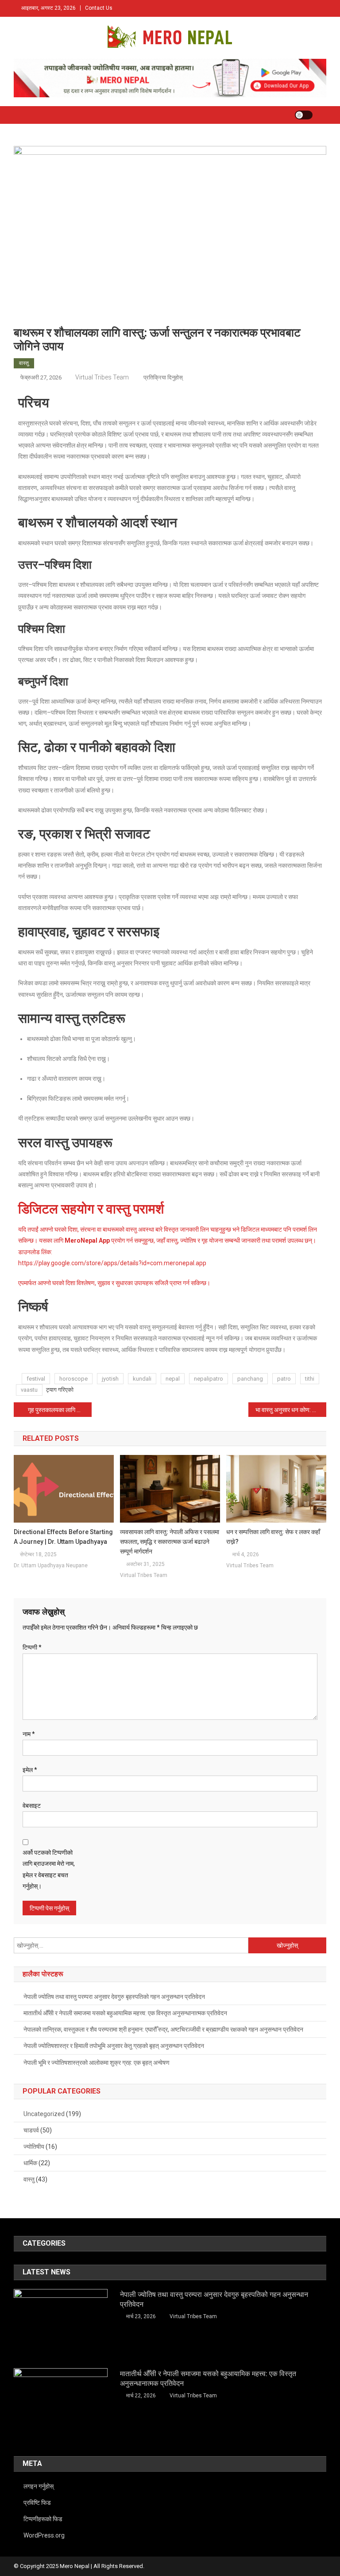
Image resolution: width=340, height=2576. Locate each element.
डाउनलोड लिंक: (35, 1252)
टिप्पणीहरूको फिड (43, 2519)
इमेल (30, 1770)
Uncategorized (44, 2114)
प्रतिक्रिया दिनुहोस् (162, 377)
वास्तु (24, 363)
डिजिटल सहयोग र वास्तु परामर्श (91, 1209)
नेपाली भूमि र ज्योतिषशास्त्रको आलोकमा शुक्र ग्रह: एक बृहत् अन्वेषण (97, 2063)
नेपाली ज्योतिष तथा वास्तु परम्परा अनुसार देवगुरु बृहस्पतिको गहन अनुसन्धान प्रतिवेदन (114, 1997)
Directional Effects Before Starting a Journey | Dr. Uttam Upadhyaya (63, 1537)
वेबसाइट (32, 1806)
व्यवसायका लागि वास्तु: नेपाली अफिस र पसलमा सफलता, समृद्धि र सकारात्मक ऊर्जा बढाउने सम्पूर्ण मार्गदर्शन (170, 1542)
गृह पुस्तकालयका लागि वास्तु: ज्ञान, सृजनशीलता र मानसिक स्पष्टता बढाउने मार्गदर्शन (60, 1410)
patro (284, 1379)
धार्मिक (30, 2163)
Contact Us (99, 8)
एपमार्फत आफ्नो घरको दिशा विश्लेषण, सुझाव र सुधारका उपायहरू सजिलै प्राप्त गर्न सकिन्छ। (114, 1283)
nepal (173, 1379)
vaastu (29, 1390)
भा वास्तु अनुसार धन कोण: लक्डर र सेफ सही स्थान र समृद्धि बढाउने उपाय (291, 1410)
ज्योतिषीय (34, 2147)
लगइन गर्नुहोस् (39, 2486)
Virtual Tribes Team (102, 377)
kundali (142, 1379)
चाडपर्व (31, 2130)
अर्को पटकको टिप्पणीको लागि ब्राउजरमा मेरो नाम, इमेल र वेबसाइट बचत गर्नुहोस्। (49, 1869)
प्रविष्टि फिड (37, 2503)
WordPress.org (44, 2535)
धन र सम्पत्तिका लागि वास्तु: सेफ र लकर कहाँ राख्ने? (273, 1537)
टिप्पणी (32, 1647)
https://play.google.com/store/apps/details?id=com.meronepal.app (112, 1263)
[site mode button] (304, 115)
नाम (29, 1734)
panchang (250, 1379)
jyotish (110, 1379)
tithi (310, 1379)
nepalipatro (209, 1379)
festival (36, 1379)
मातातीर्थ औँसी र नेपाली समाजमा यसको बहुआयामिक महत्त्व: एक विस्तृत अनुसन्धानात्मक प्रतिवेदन (125, 2013)
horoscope (73, 1379)
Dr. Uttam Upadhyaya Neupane (51, 1566)
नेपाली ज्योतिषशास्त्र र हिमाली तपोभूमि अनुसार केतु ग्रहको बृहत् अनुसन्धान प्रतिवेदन (114, 2046)
